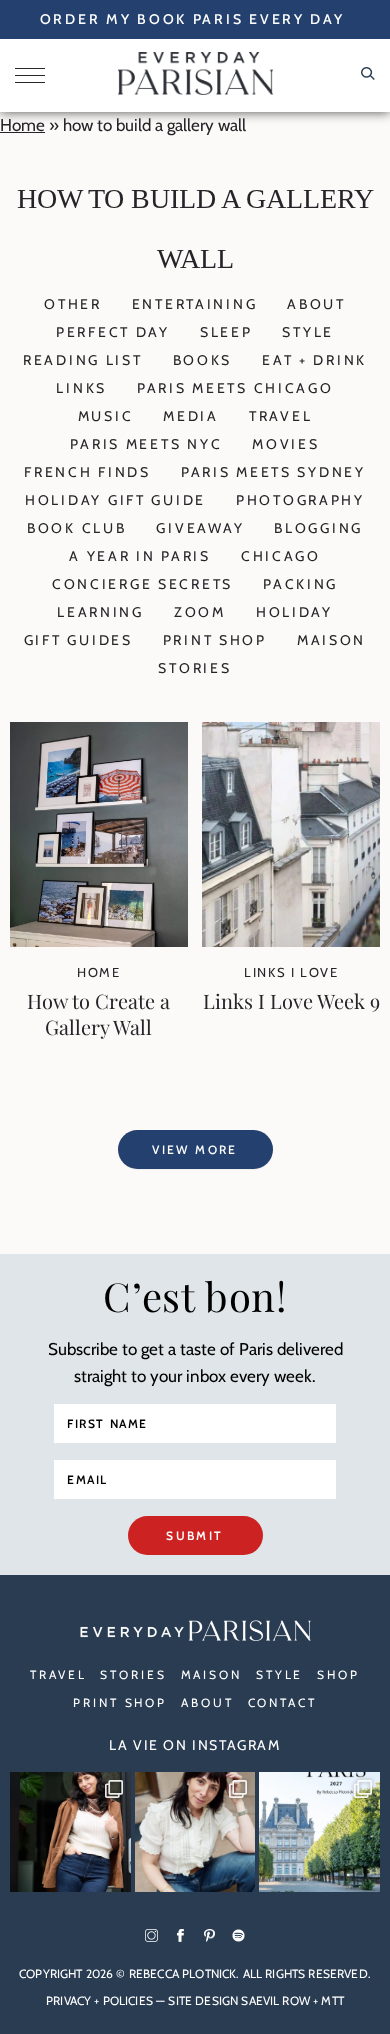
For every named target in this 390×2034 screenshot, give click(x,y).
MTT (332, 2000)
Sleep (226, 332)
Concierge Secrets (142, 584)
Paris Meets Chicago (235, 388)
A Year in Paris (140, 556)
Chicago (281, 556)
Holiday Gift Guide (115, 500)
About (316, 304)
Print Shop (215, 640)
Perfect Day (113, 332)
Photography (300, 500)
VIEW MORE (195, 1149)
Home (22, 125)
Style (308, 332)
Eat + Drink (314, 360)
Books (203, 360)
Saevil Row (275, 2000)
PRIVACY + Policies (99, 2000)
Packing (300, 584)
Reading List (83, 360)
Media (191, 416)
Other (73, 304)
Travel (280, 416)
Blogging (318, 528)
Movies (285, 444)
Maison (331, 640)
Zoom (200, 612)
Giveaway (200, 528)
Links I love (291, 972)
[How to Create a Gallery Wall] (99, 941)
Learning (100, 612)
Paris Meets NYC (146, 444)
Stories (194, 668)
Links (81, 388)
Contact (282, 1702)
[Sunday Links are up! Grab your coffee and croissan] (195, 1832)
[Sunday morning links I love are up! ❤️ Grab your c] (70, 1832)
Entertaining (195, 304)
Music (106, 416)
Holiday (294, 612)
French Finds (87, 472)
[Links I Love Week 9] (291, 941)
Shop (338, 1674)
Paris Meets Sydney (273, 472)
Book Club (76, 528)
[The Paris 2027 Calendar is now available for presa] (319, 1832)
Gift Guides (78, 640)
